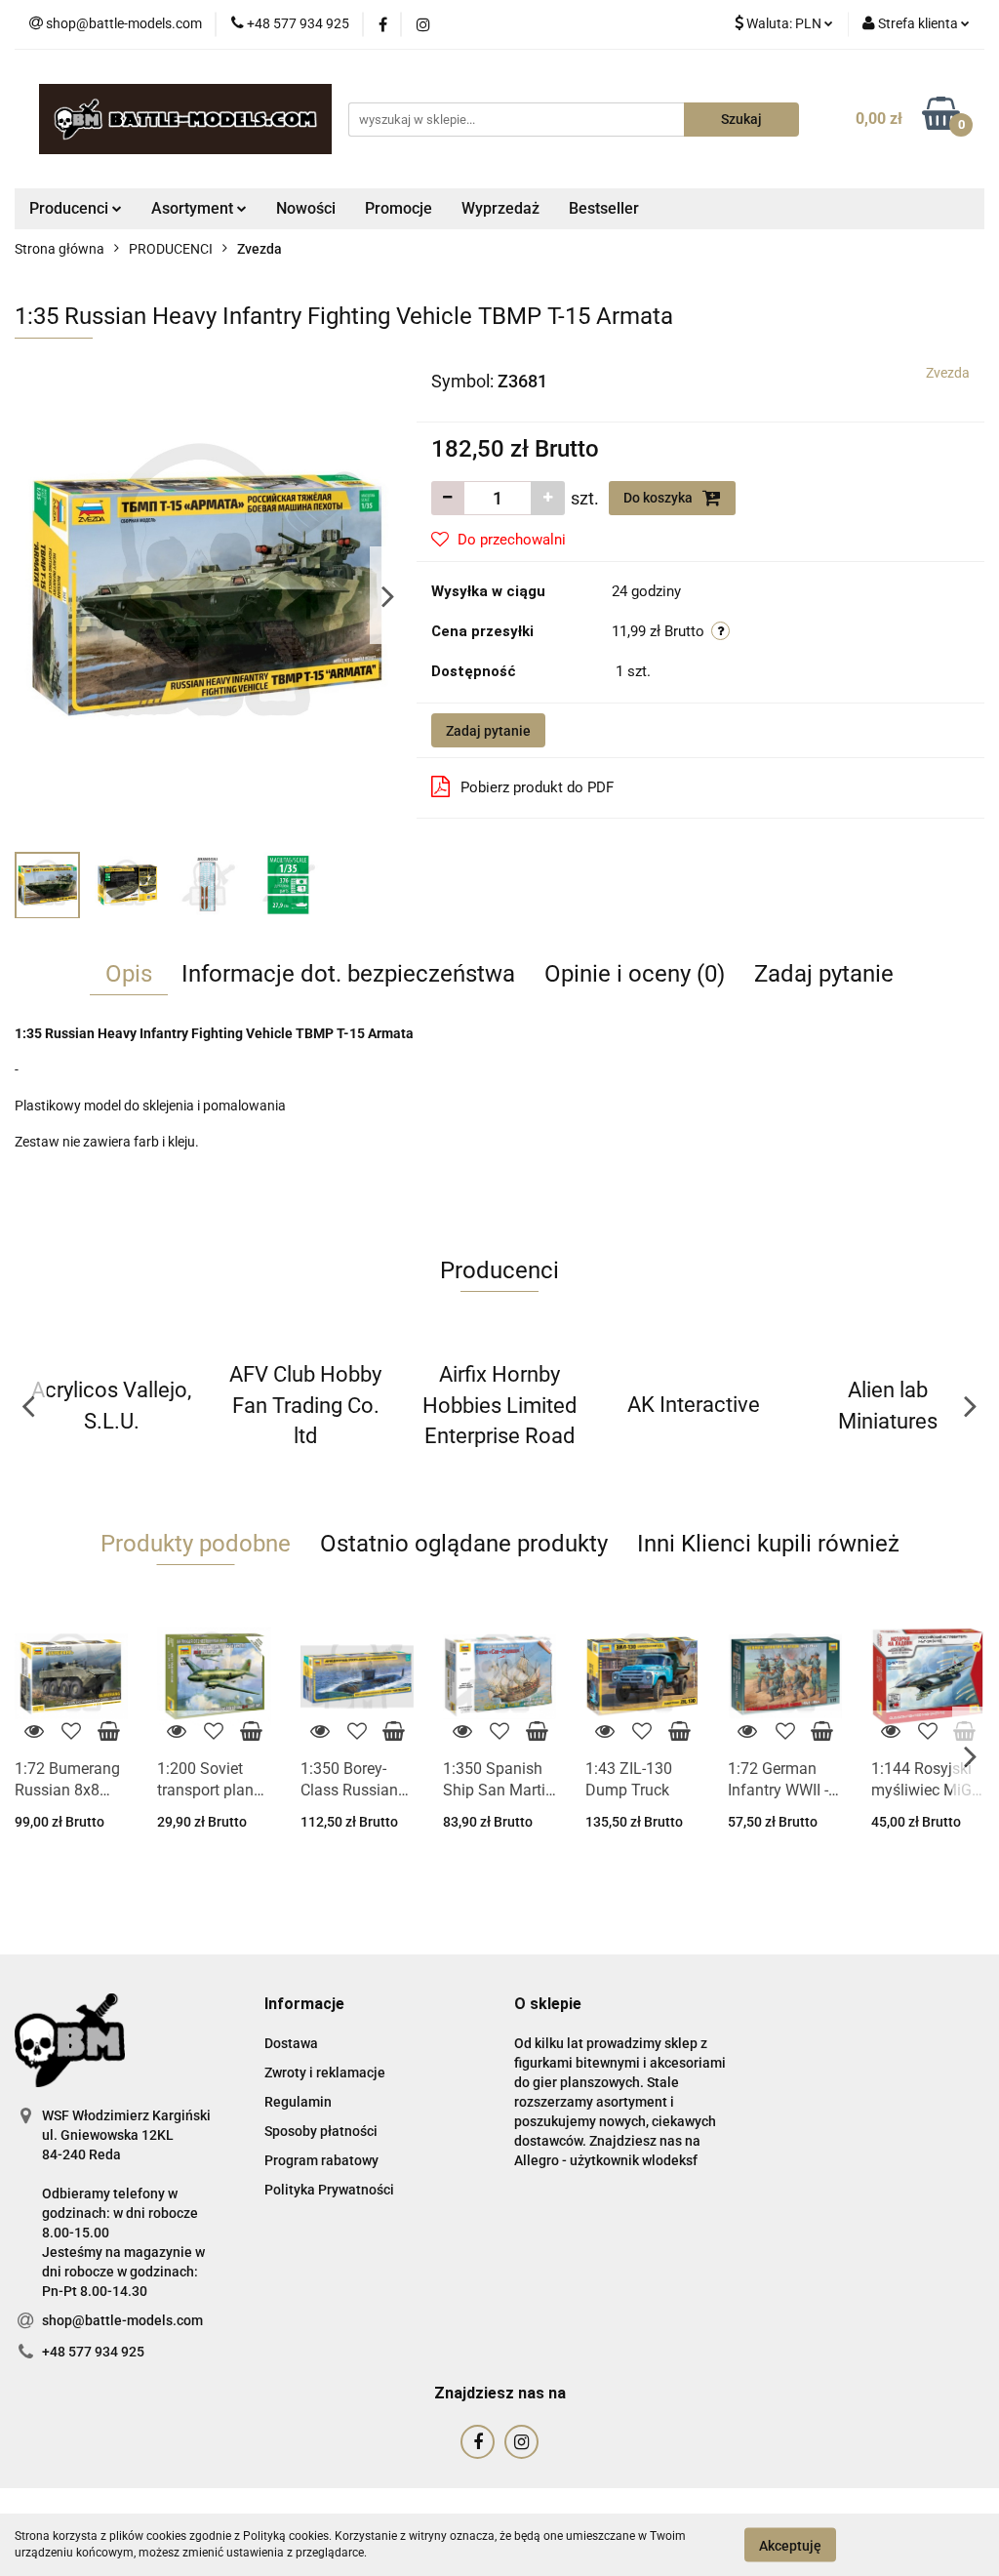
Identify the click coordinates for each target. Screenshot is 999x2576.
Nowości (306, 208)
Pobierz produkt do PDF (537, 787)
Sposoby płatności (321, 2131)
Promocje (399, 208)
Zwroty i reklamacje (325, 2073)
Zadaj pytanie (488, 731)
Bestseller (604, 208)
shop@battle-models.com (122, 2320)
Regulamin (298, 2102)
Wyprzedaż (500, 208)
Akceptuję (790, 2545)
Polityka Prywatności (329, 2190)
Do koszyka (659, 498)
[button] (304, 2005)
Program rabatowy (321, 2160)
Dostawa (291, 2043)
